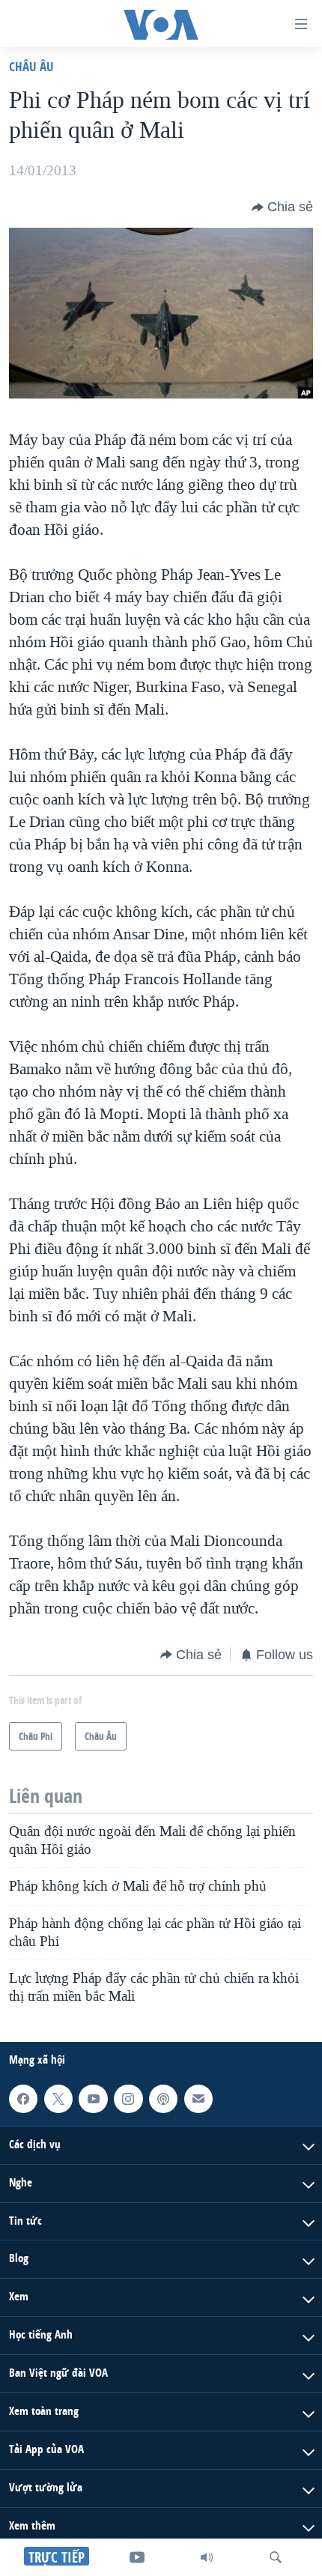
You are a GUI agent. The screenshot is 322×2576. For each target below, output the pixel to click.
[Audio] (207, 2557)
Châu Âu (31, 66)
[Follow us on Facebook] (23, 2099)
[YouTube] (137, 2557)
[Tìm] (276, 2557)
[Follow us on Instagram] (128, 2099)
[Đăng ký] (198, 2099)
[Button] (282, 207)
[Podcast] (163, 2099)
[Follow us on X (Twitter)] (58, 2099)
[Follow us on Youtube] (93, 2099)
